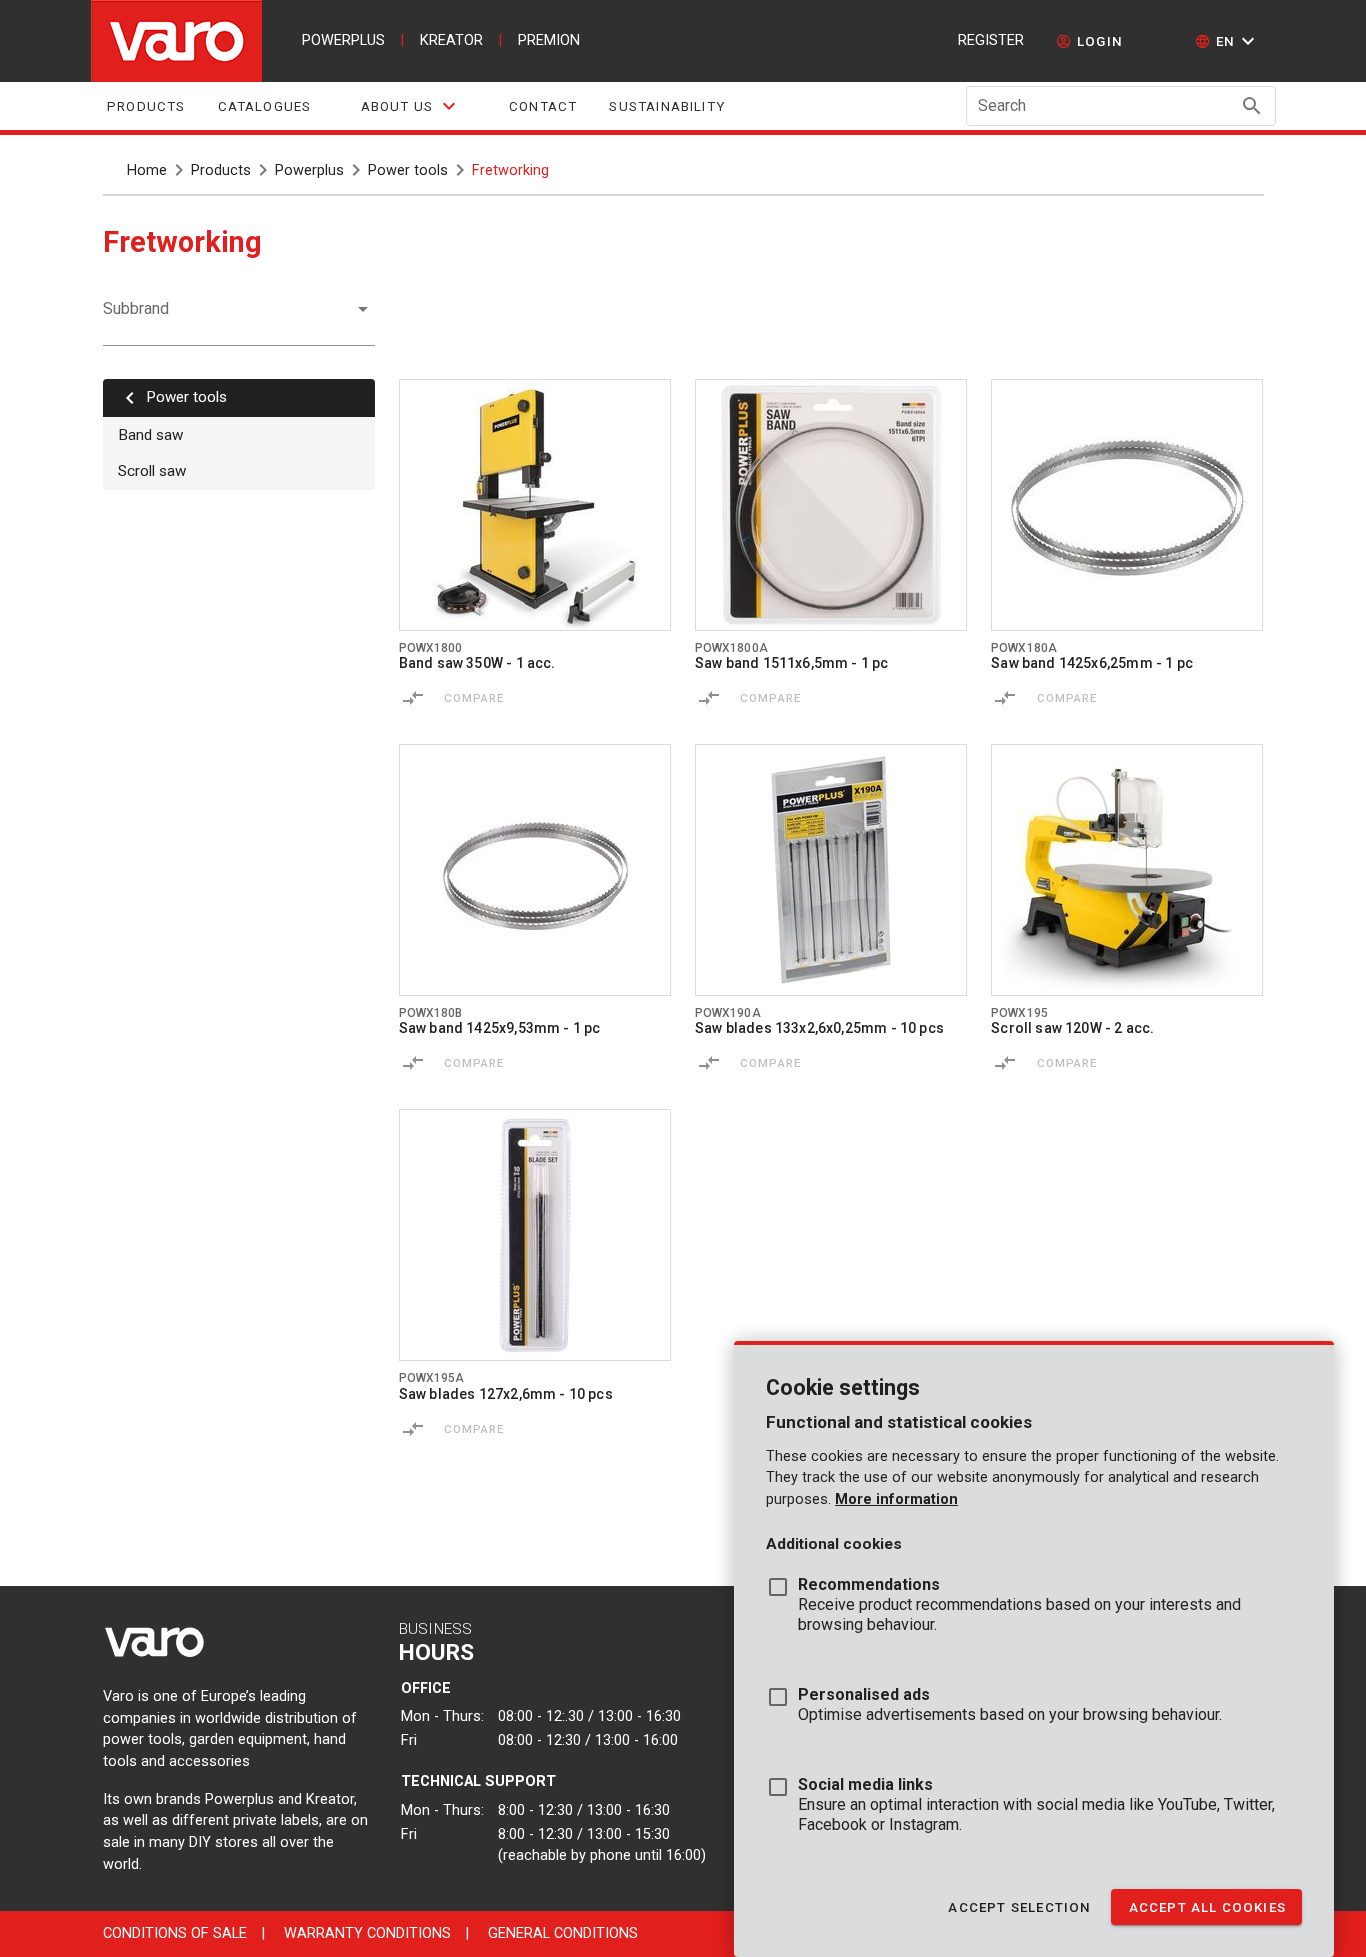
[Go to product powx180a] (1127, 505)
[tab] (410, 106)
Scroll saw (152, 471)
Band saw (150, 435)
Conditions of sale (175, 1933)
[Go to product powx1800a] (831, 505)
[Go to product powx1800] (535, 505)
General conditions (563, 1933)
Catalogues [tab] (264, 106)
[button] (1227, 41)
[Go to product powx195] (1127, 870)
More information (896, 1499)
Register (991, 40)
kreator (451, 40)
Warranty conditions (367, 1933)
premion (549, 40)
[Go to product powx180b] (535, 870)
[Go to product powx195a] (535, 1235)
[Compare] (413, 698)
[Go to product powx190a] (831, 870)
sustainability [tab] (667, 106)
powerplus (343, 40)
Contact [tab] (543, 106)
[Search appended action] (1252, 106)
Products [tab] (146, 106)
